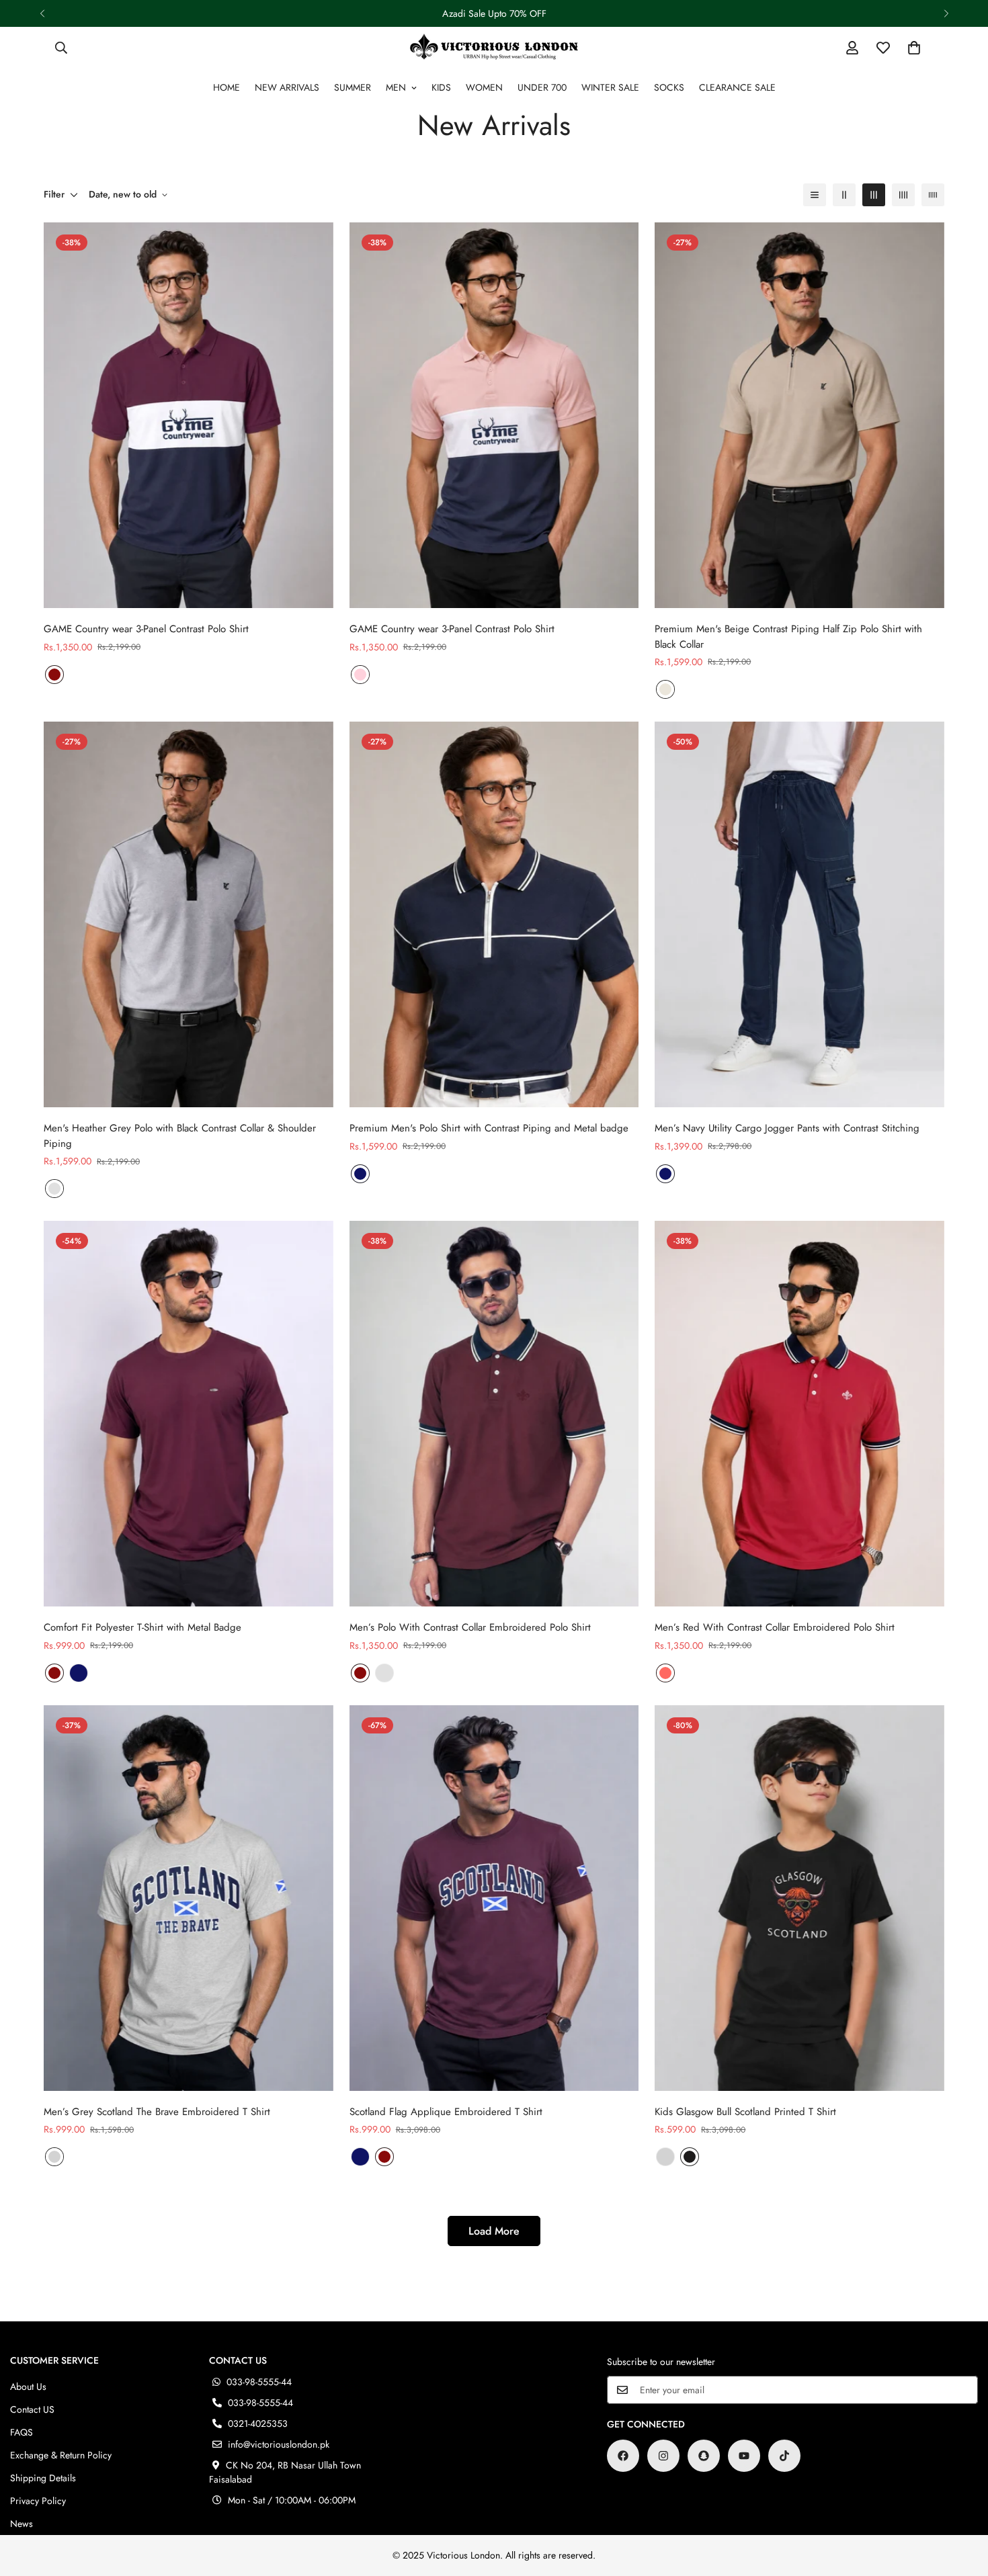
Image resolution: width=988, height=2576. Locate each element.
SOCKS (669, 87)
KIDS (441, 87)
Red (665, 1673)
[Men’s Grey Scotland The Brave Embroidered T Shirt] (189, 1898)
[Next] (946, 13)
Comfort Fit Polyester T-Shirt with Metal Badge (142, 1627)
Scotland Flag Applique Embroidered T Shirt (446, 2112)
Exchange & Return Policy (61, 2455)
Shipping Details (43, 2478)
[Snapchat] (704, 2456)
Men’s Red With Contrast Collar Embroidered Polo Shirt (775, 1627)
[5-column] (933, 195)
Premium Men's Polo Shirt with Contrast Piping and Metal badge (489, 1128)
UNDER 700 (542, 87)
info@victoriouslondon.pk (279, 2444)
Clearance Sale (737, 87)
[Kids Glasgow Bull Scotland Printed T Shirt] (799, 1898)
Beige (665, 689)
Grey (54, 1189)
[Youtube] (744, 2456)
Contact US (32, 2409)
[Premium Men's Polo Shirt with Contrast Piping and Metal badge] (494, 914)
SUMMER (353, 87)
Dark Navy (360, 1174)
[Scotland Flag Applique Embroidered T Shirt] (494, 1898)
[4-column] (903, 195)
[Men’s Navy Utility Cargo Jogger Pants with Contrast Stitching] (799, 914)
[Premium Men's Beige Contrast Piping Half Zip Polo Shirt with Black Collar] (799, 415)
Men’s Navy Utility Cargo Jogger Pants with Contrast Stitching (787, 1128)
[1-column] (815, 195)
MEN (396, 87)
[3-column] (874, 195)
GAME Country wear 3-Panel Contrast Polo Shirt (146, 629)
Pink (360, 675)
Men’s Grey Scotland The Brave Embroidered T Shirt (157, 2112)
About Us (28, 2387)
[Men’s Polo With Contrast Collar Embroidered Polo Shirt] (494, 1414)
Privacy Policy (38, 2501)
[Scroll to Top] (962, 2503)
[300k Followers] (623, 2456)
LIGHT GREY (54, 2157)
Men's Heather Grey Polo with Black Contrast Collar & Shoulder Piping (180, 1136)
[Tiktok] (784, 2456)
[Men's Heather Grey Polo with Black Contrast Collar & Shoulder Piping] (189, 914)
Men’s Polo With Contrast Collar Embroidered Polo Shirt (470, 1627)
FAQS (22, 2432)
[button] (914, 48)
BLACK (690, 2157)
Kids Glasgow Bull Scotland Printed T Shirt (745, 2112)
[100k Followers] (663, 2456)
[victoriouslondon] (494, 47)
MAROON (54, 675)
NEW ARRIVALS (287, 87)
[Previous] (42, 13)
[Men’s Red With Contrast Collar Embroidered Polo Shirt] (799, 1414)
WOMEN (484, 87)
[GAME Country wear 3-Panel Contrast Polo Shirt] (189, 415)
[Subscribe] (963, 2390)
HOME (227, 87)
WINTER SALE (610, 87)
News (22, 2524)
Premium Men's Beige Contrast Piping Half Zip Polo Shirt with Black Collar (788, 637)
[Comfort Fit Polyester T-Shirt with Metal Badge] (189, 1414)
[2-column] (844, 195)
